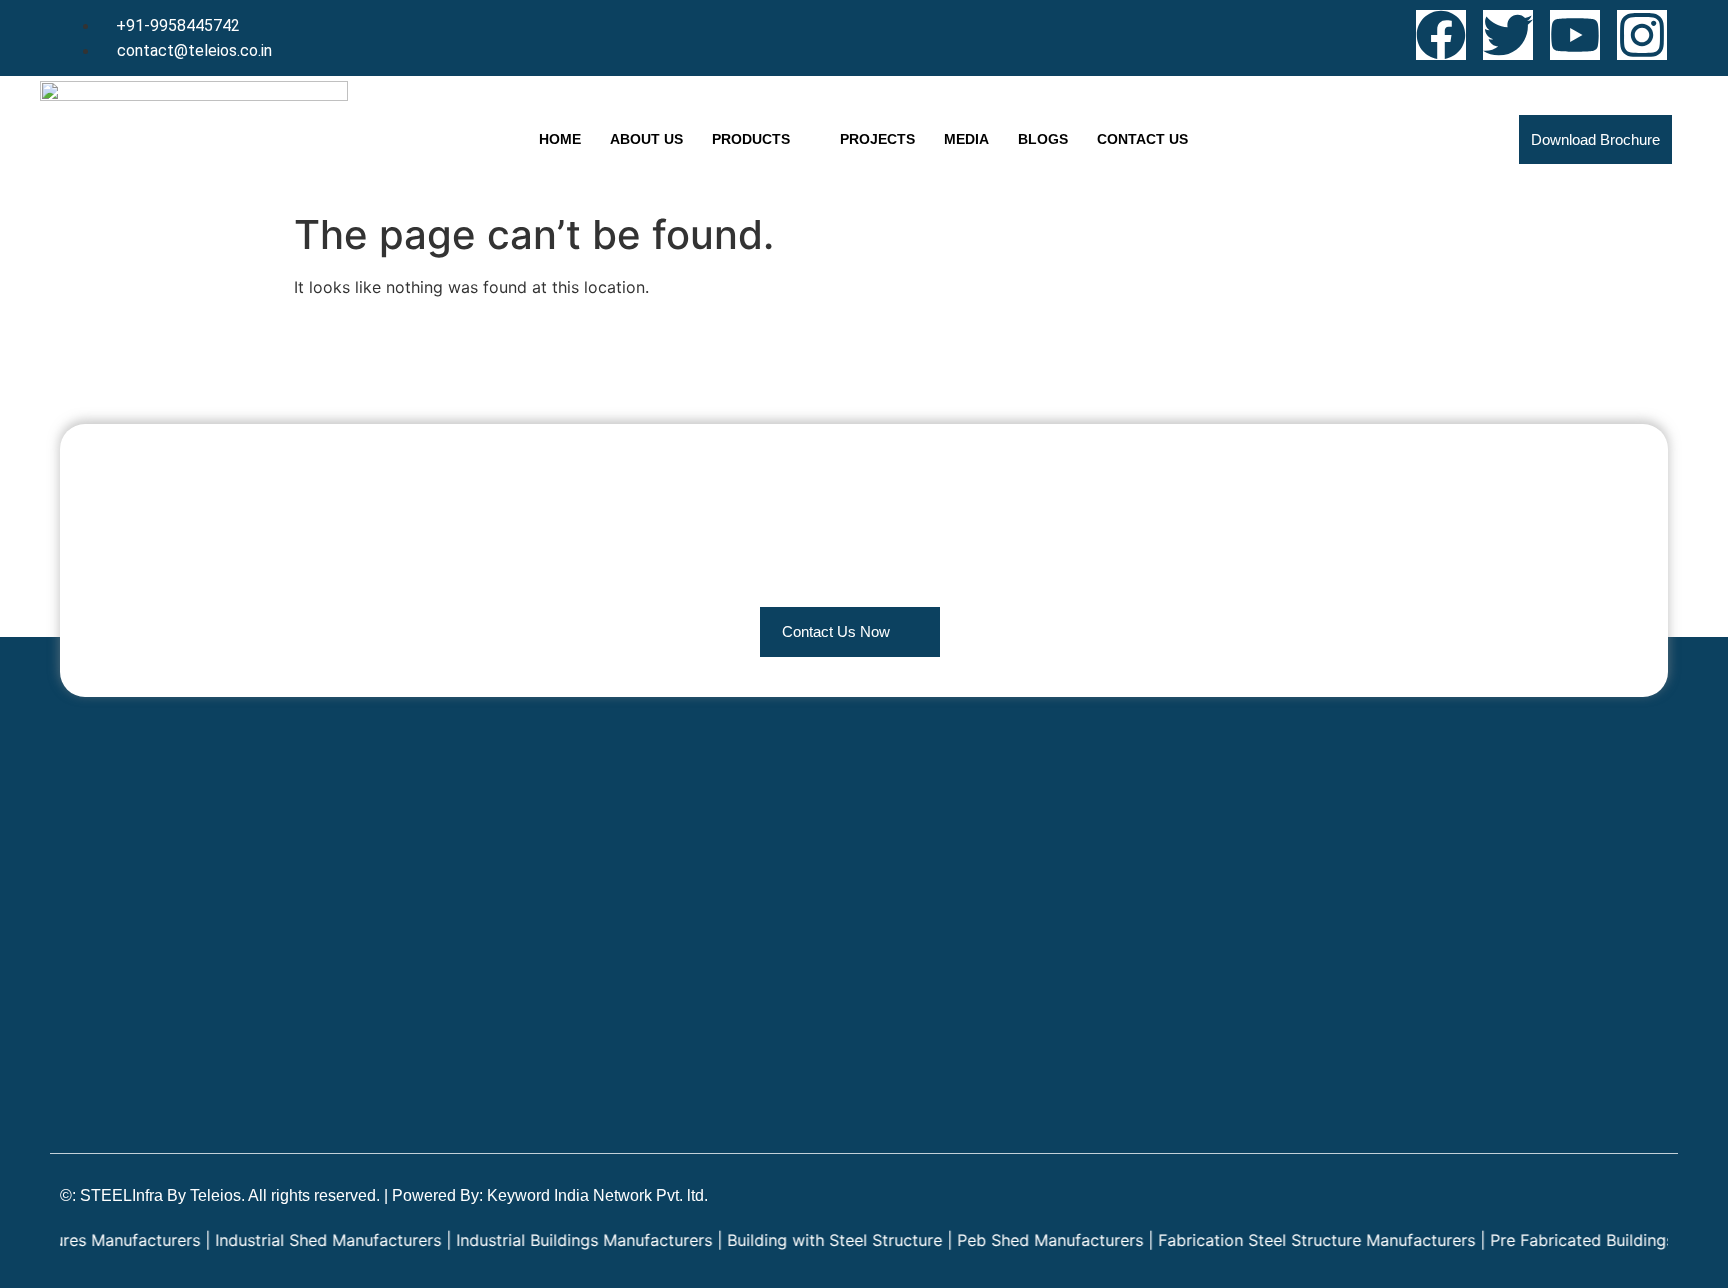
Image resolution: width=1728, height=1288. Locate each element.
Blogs (1043, 139)
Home (560, 139)
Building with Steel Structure (807, 1240)
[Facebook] (1441, 35)
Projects (877, 139)
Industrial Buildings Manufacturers (557, 1240)
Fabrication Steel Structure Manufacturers (1289, 1240)
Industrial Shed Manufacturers (301, 1240)
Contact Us (1142, 139)
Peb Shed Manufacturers (1023, 1240)
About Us (646, 139)
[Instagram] (1642, 35)
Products (751, 139)
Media (966, 139)
